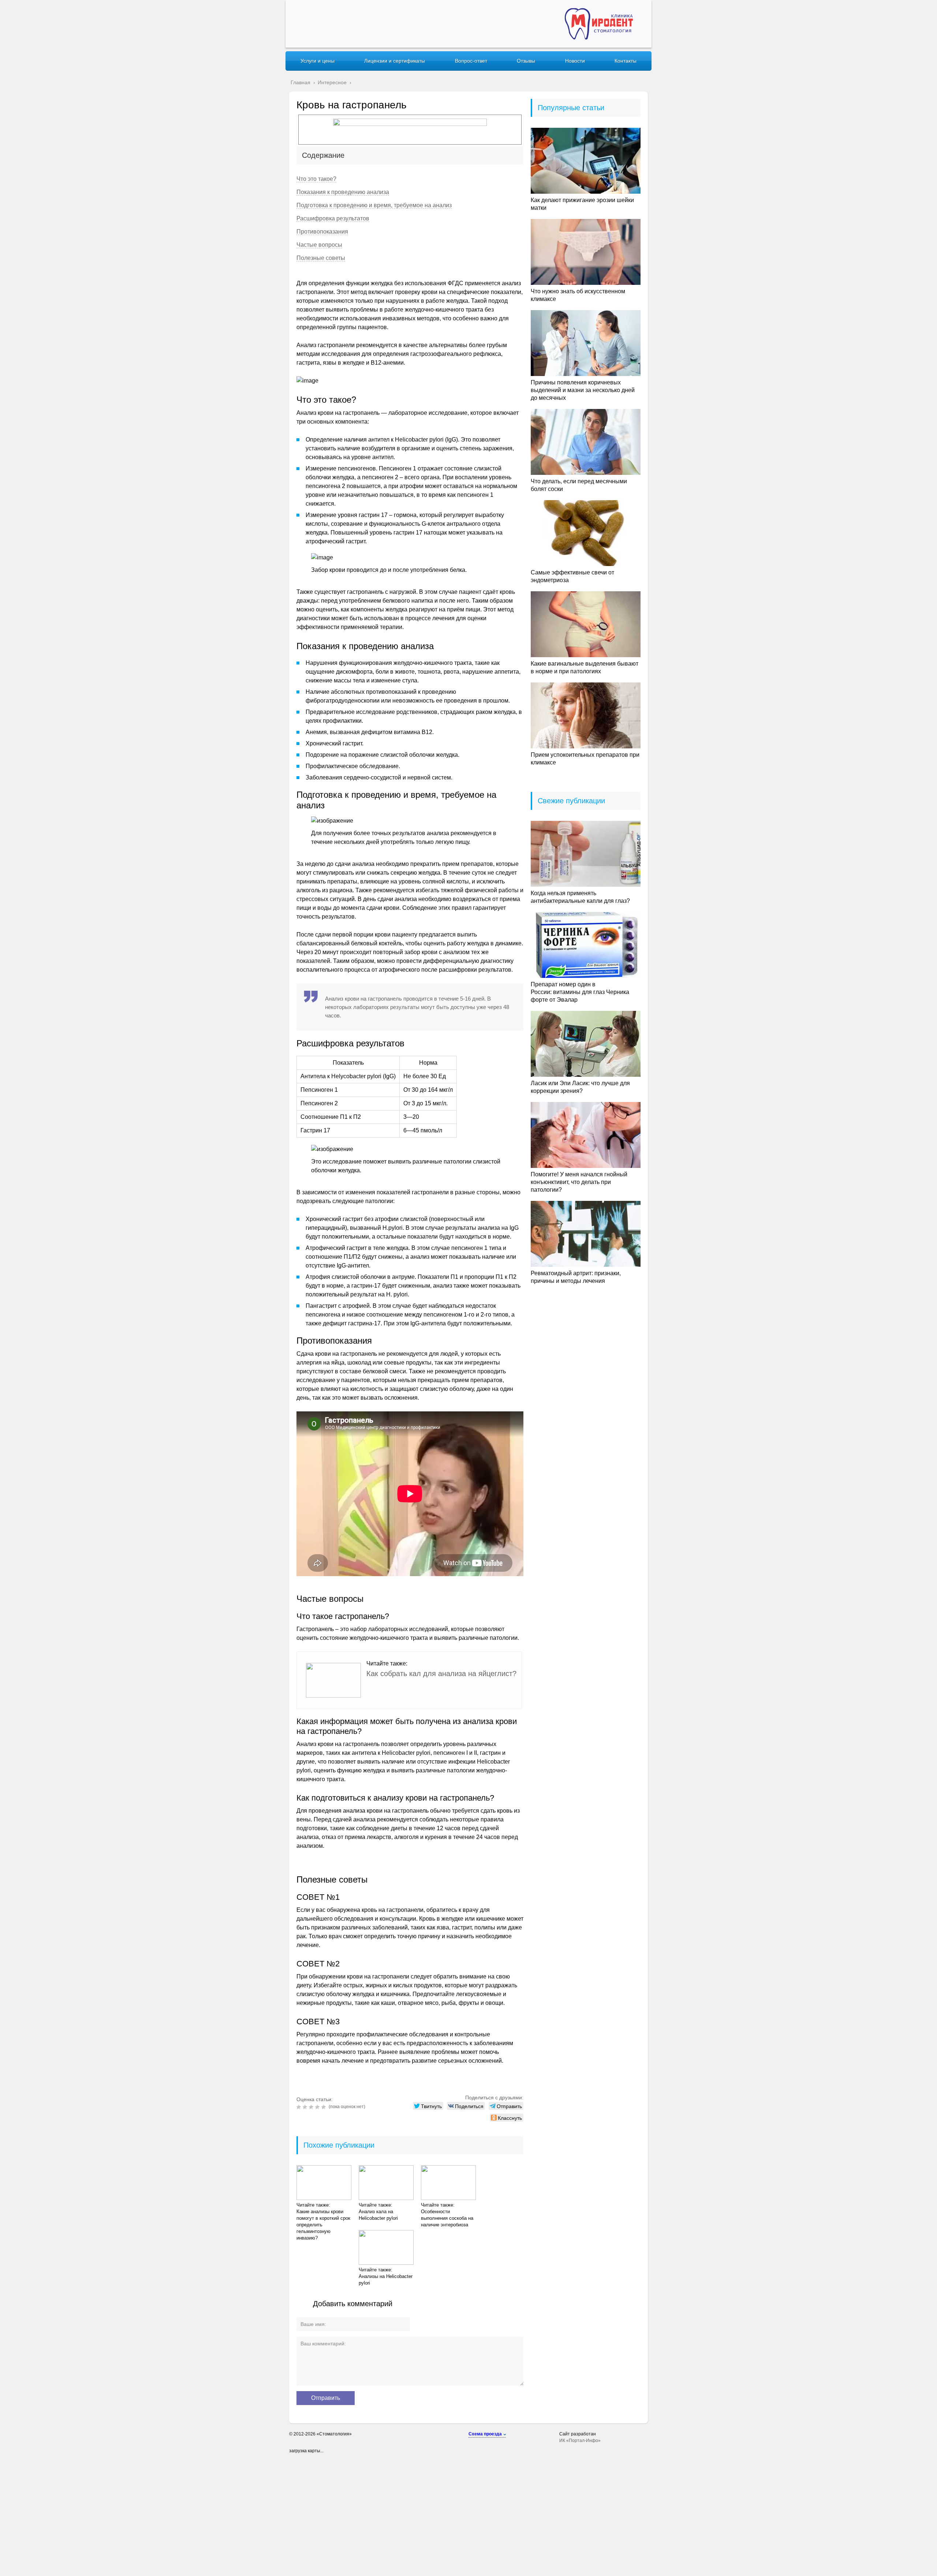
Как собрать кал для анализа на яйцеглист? (441, 1674)
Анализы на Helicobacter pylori (386, 2280)
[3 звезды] (312, 2107)
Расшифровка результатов (333, 218)
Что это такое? (316, 179)
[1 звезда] (300, 2107)
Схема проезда (485, 2434)
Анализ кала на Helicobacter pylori (378, 2215)
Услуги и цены (318, 61)
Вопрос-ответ (471, 61)
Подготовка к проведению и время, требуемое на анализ (374, 205)
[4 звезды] (318, 2107)
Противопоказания (322, 232)
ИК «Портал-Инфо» (580, 2441)
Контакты (626, 61)
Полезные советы (321, 258)
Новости (575, 61)
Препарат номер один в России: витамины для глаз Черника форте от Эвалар (580, 992)
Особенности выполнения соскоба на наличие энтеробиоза (447, 2218)
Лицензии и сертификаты (395, 61)
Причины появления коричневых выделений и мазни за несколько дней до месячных (583, 390)
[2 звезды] (306, 2107)
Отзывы (526, 61)
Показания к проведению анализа (343, 192)
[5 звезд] (324, 2107)
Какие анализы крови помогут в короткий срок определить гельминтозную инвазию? (323, 2225)
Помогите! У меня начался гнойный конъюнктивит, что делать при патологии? (579, 1182)
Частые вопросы (319, 245)
